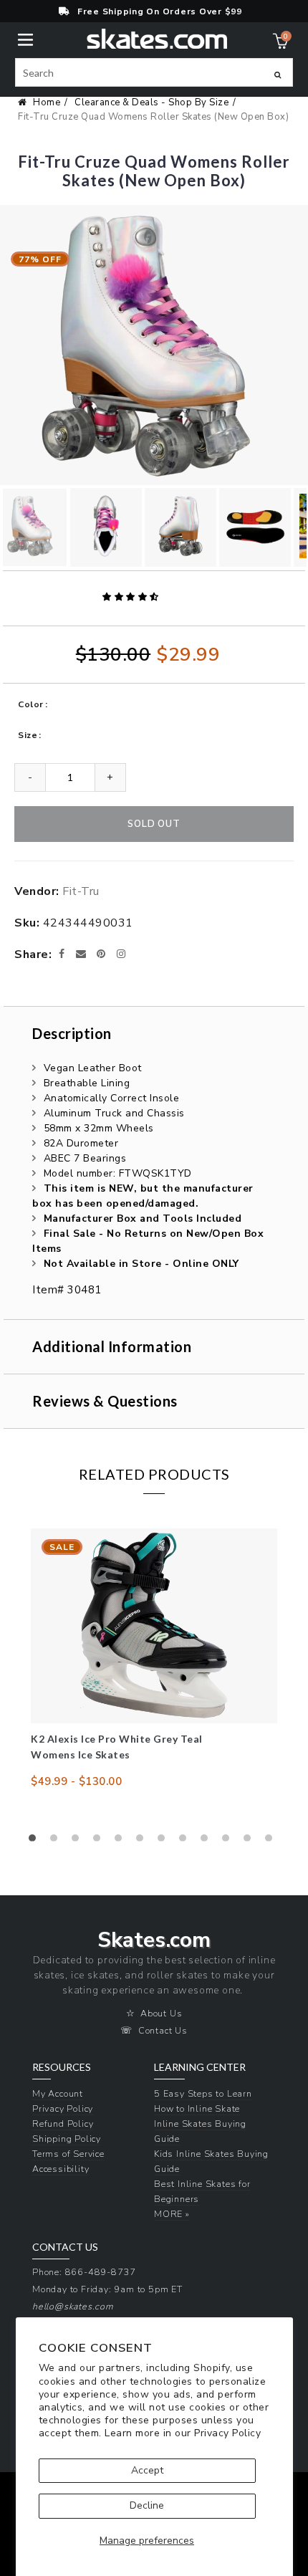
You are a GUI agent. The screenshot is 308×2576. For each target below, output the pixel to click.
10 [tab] (229, 1842)
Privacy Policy (227, 2433)
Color (31, 704)
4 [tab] (100, 1842)
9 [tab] (208, 1842)
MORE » (172, 2214)
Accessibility (61, 2169)
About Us (161, 2013)
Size (28, 735)
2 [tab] (57, 1842)
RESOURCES (62, 2067)
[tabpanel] (154, 1659)
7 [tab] (165, 1842)
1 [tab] (36, 1842)
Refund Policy (63, 2123)
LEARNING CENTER (200, 2067)
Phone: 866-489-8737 (84, 2272)
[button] (132, 597)
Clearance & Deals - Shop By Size (151, 102)
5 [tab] (122, 1842)
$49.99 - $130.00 (76, 1781)
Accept (147, 2470)
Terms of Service (68, 2154)
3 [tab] (79, 1842)
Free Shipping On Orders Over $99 (160, 11)
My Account (58, 2093)
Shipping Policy (67, 2139)
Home (47, 102)
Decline (147, 2505)
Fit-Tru (81, 891)
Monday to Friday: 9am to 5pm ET (107, 2289)
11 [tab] (251, 1842)
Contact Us (163, 2030)
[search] (154, 72)
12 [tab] (272, 1842)
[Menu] (25, 38)
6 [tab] (143, 1842)
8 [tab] (186, 1842)
